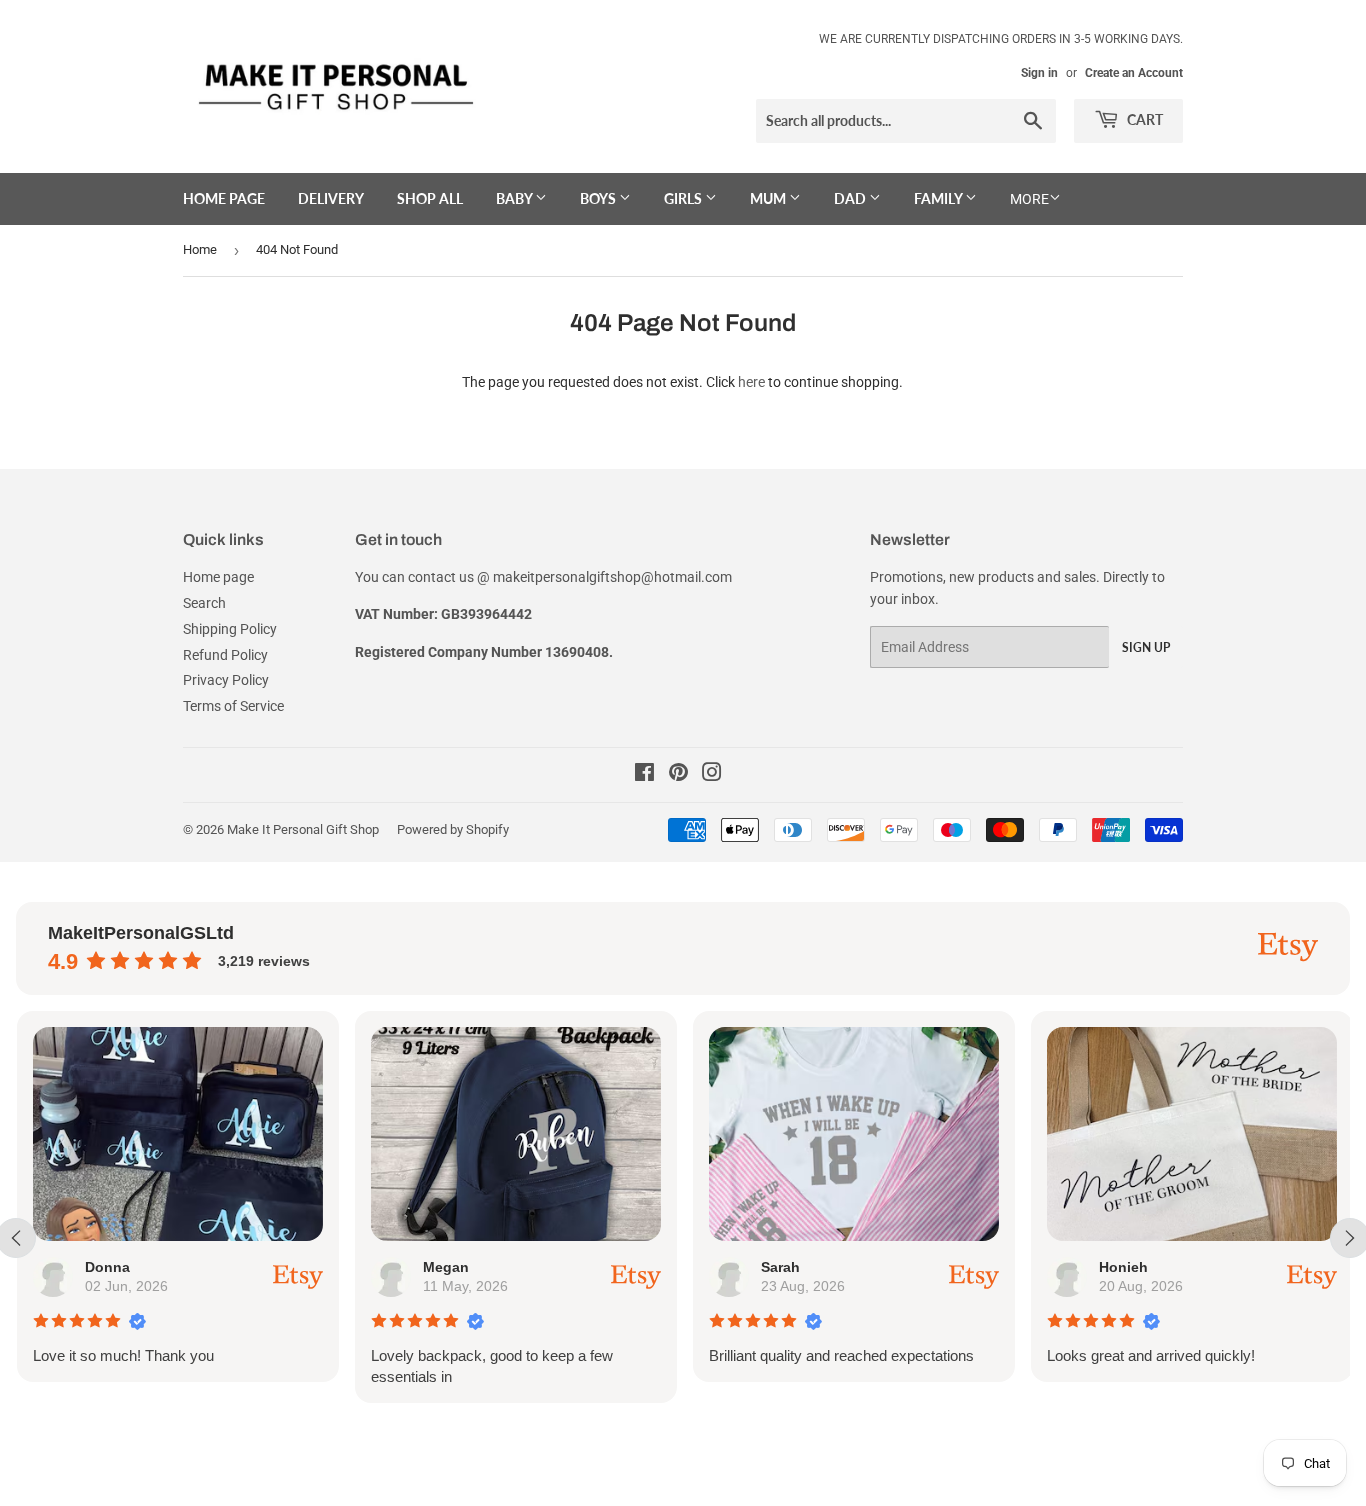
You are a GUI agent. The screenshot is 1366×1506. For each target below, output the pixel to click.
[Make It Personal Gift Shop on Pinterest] (678, 775)
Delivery (331, 198)
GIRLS (684, 198)
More (1029, 199)
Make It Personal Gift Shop (303, 829)
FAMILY (939, 198)
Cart (1143, 119)
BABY (515, 198)
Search (204, 603)
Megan (445, 1267)
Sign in (1039, 73)
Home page (224, 198)
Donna (106, 1267)
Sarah (779, 1267)
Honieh (1122, 1267)
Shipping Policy (230, 629)
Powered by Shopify (453, 829)
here (751, 382)
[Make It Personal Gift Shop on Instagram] (712, 775)
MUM (769, 198)
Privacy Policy (226, 680)
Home (200, 249)
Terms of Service (233, 706)
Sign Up (1146, 647)
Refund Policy (225, 655)
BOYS (599, 198)
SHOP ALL (430, 198)
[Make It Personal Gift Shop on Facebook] (644, 775)
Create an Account (1134, 73)
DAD (851, 198)
